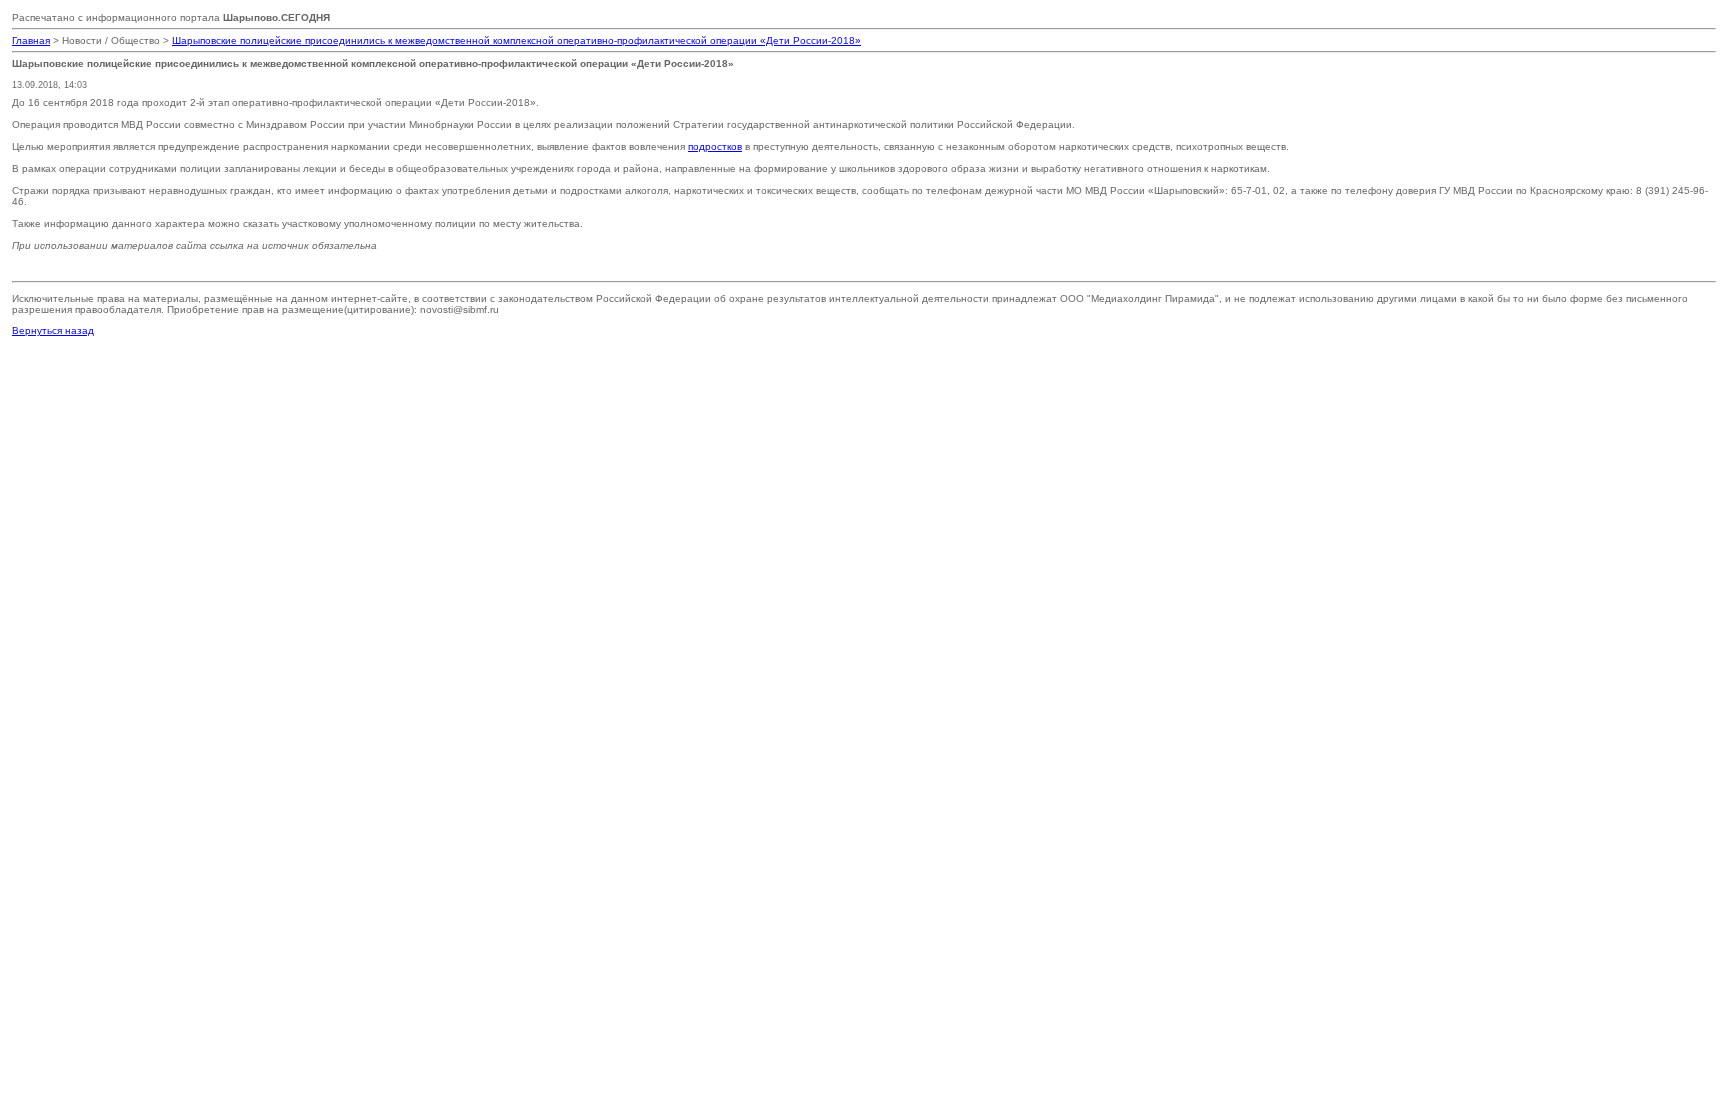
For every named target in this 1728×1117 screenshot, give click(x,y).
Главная (31, 40)
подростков (715, 146)
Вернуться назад (53, 330)
